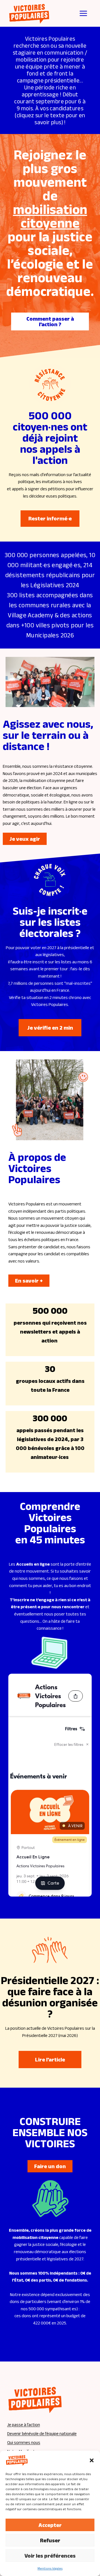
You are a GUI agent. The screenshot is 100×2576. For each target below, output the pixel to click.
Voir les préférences (50, 2556)
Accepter (50, 2525)
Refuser (50, 2540)
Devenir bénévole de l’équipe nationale (42, 2434)
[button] (92, 2460)
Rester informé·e (50, 518)
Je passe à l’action (24, 2425)
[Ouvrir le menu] (83, 13)
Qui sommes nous (24, 2442)
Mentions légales (50, 2568)
